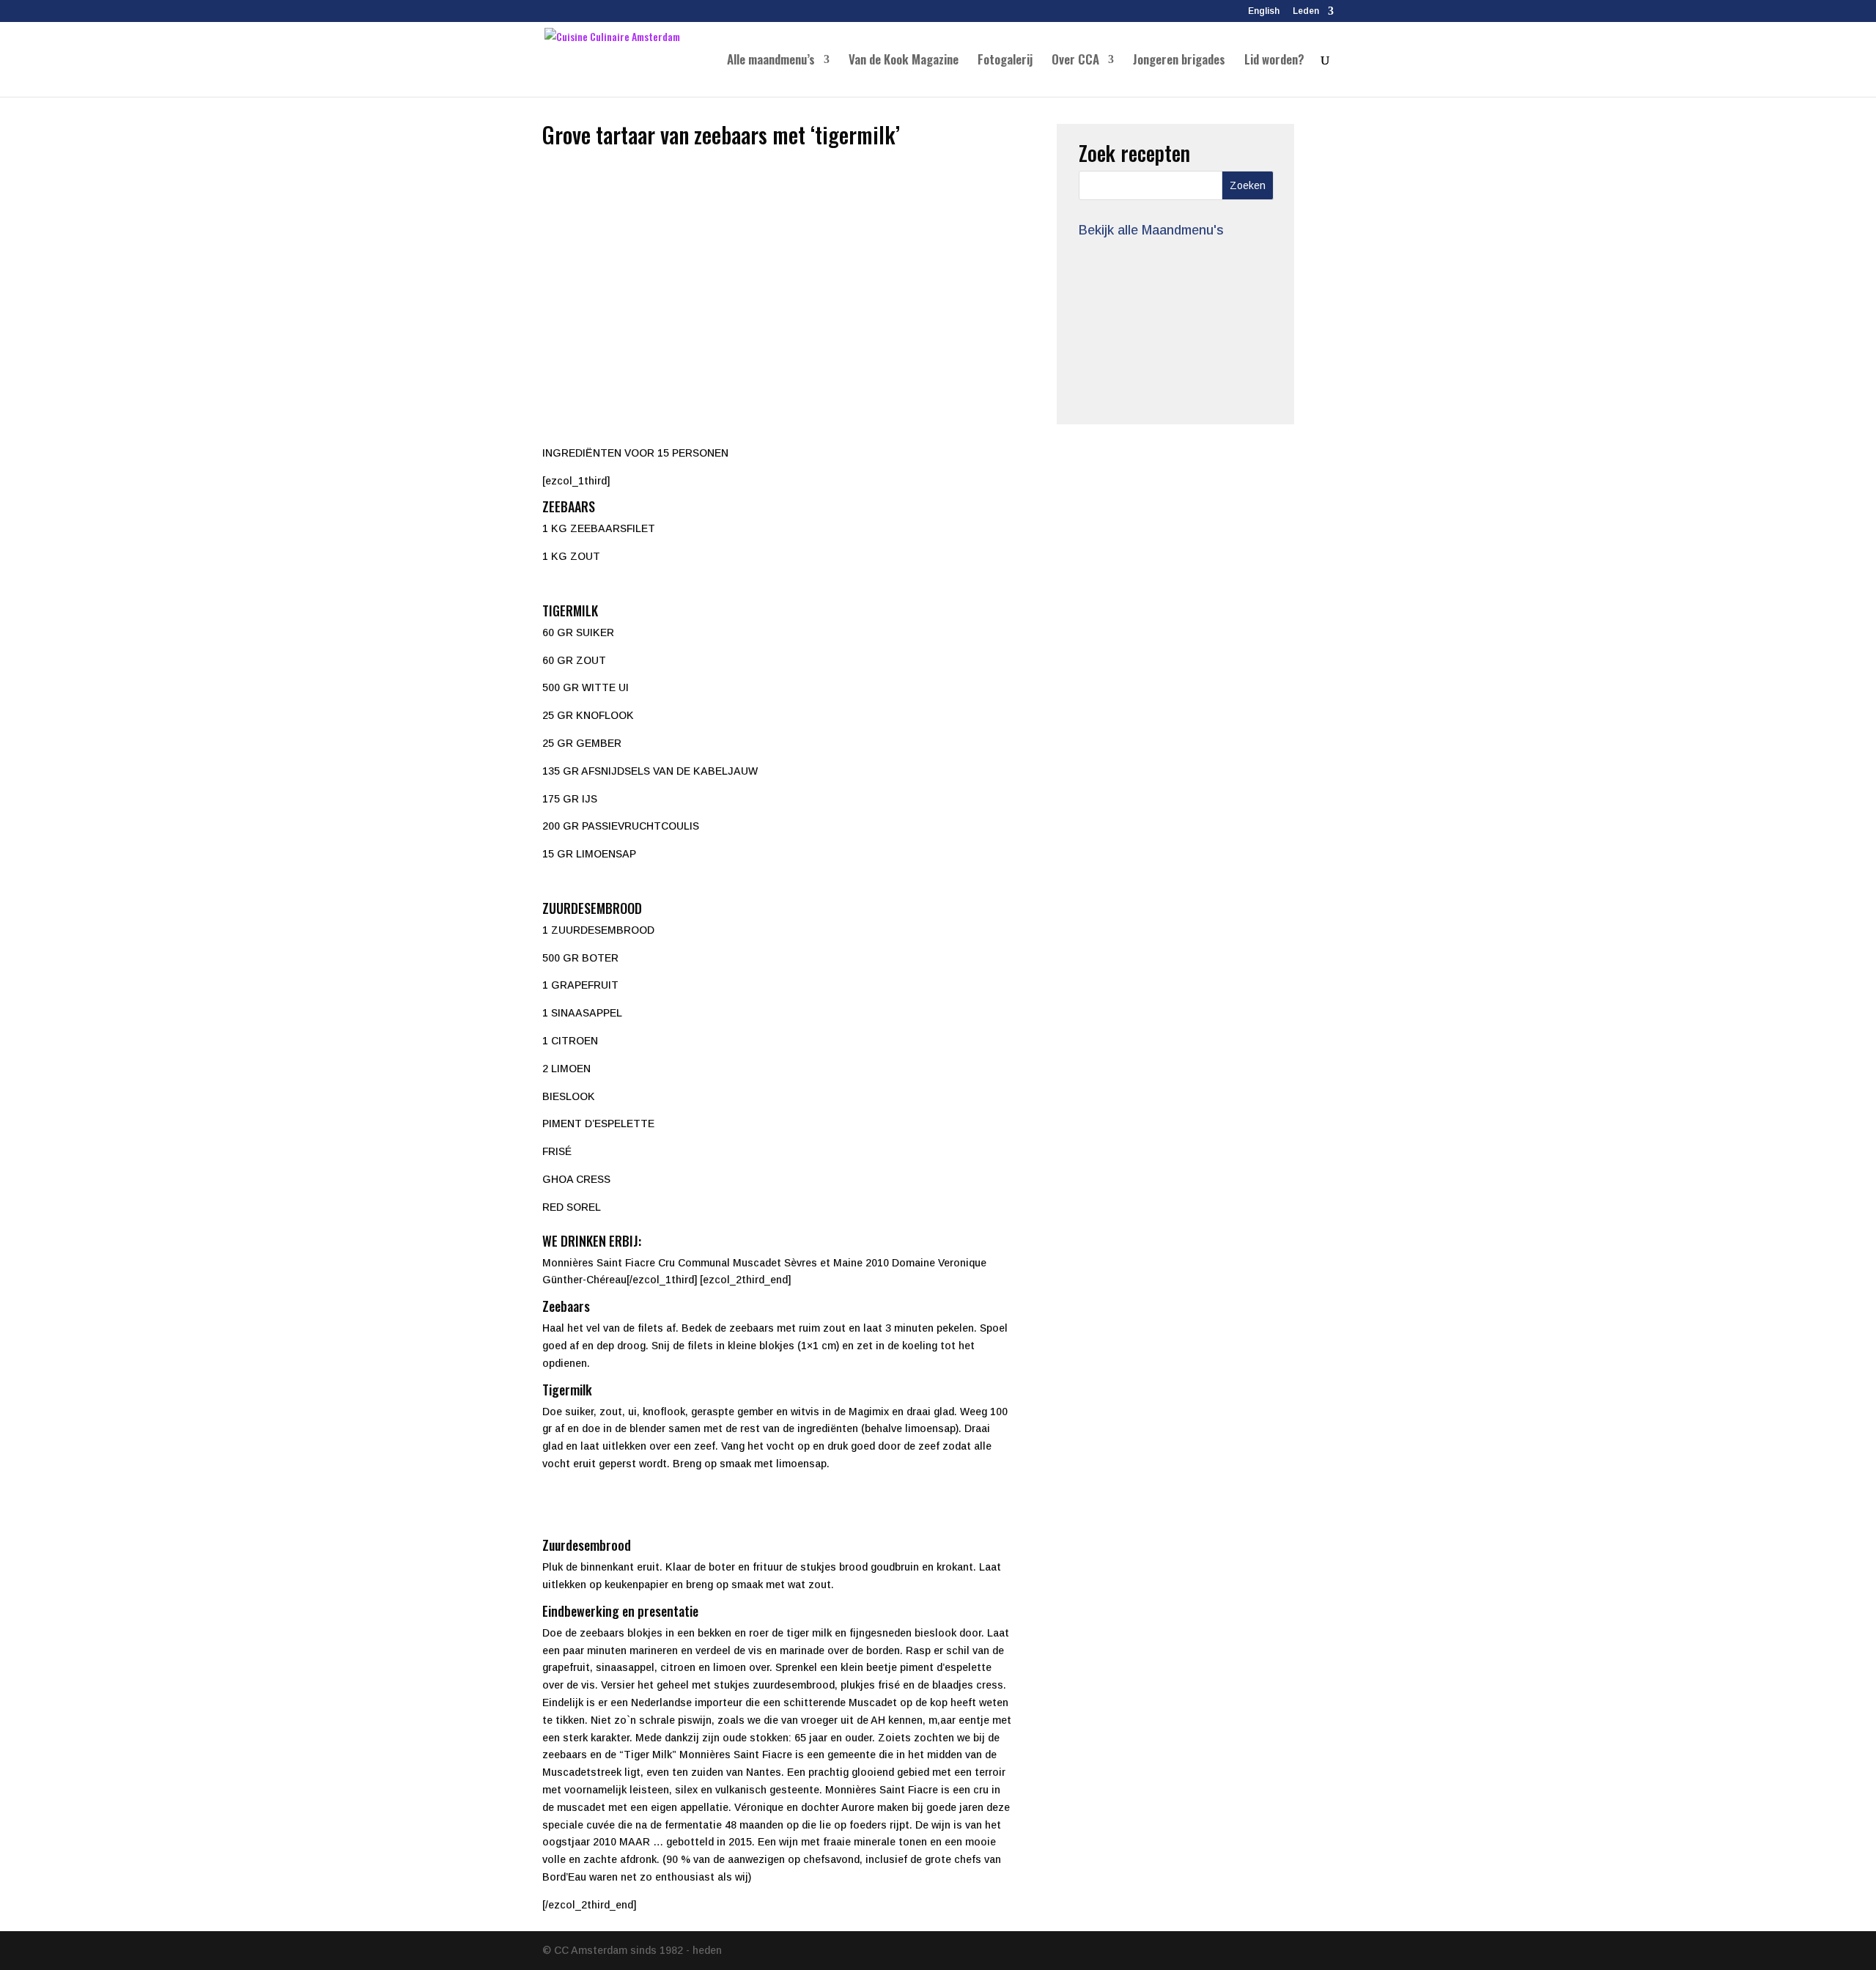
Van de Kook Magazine (904, 61)
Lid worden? (1274, 61)
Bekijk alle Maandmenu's (1151, 230)
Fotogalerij (1005, 61)
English (1264, 11)
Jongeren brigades (1179, 61)
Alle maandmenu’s (771, 61)
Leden (1306, 11)
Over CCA (1075, 61)
